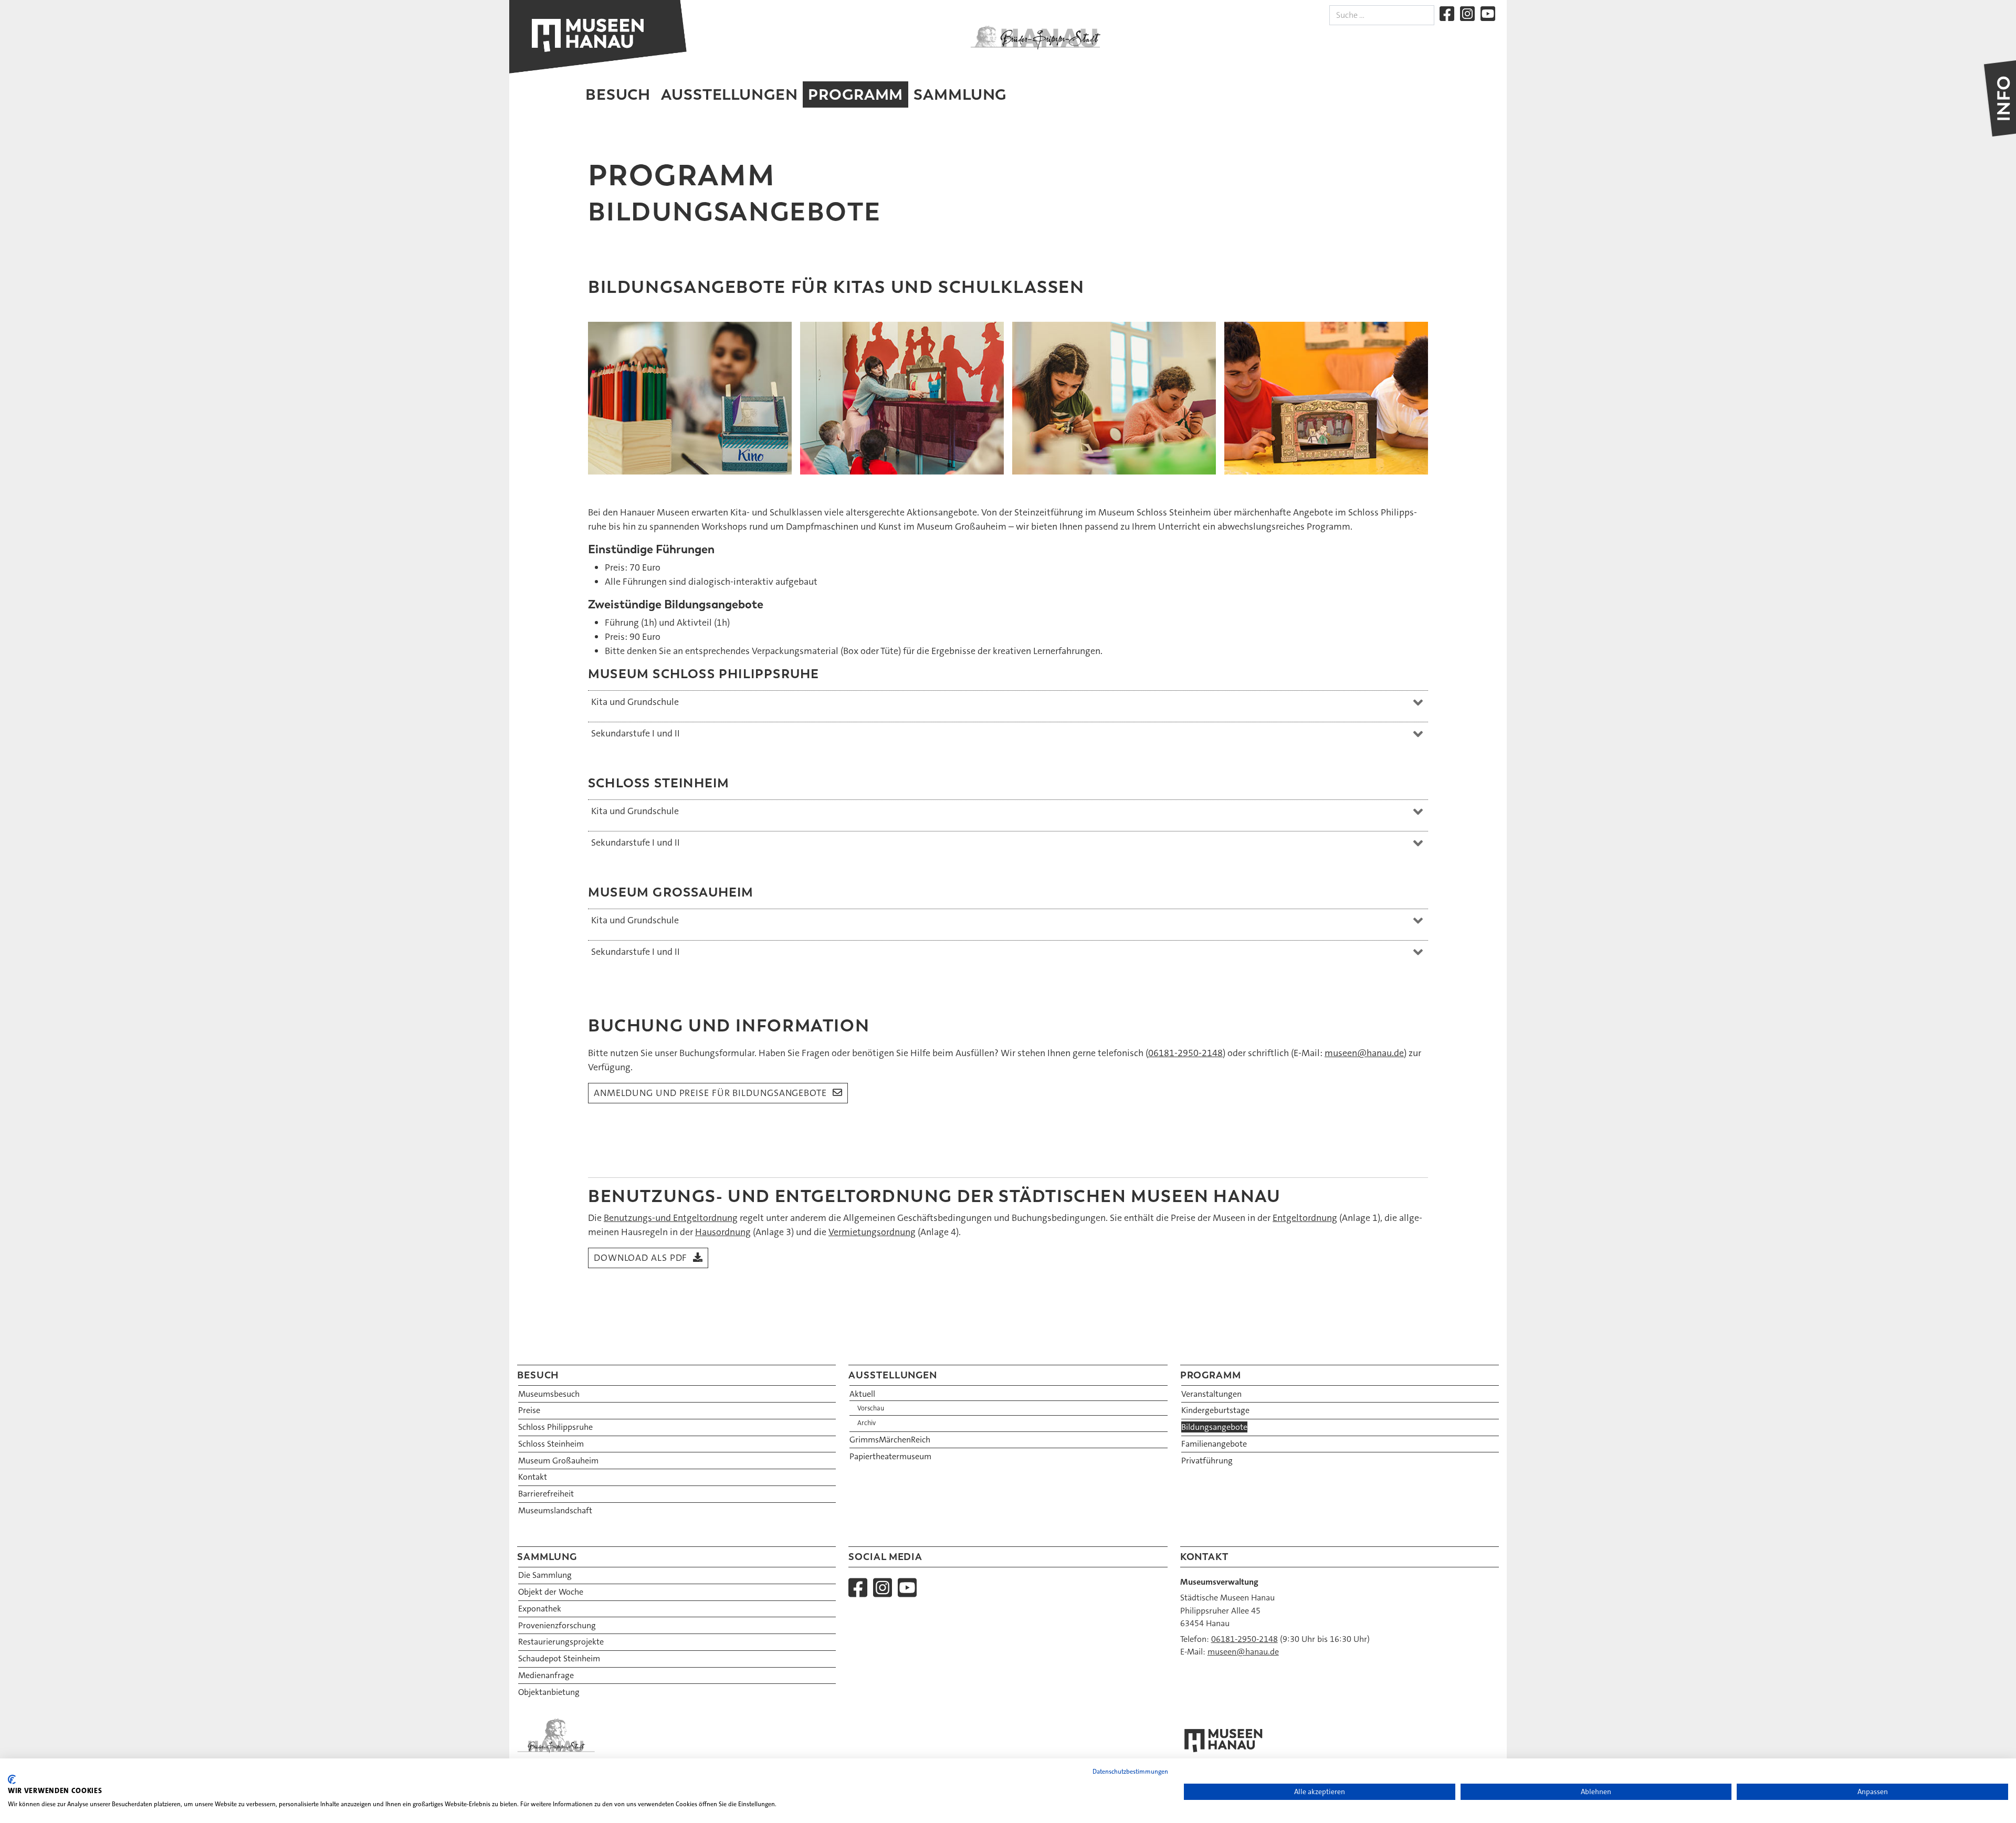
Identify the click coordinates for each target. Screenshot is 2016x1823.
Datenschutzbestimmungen (1130, 1772)
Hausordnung (723, 1232)
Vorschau (871, 1408)
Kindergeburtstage (1215, 1410)
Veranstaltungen (1211, 1394)
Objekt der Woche (551, 1592)
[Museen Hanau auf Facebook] (1447, 14)
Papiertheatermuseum (890, 1456)
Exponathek (540, 1609)
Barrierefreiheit (546, 1494)
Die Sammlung (545, 1575)
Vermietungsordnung (872, 1232)
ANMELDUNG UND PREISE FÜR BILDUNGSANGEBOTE (710, 1093)
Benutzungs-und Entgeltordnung (671, 1218)
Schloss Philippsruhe (555, 1427)
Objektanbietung (549, 1692)
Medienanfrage (546, 1675)
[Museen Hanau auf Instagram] (1467, 14)
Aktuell (862, 1394)
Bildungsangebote (1214, 1427)
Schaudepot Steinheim (559, 1658)
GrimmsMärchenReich (890, 1440)
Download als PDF (640, 1258)
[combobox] (1382, 15)
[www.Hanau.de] (1035, 37)
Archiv (867, 1423)
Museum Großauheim (558, 1461)
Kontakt (533, 1477)
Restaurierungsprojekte (561, 1642)
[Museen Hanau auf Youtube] (1488, 14)
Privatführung (1207, 1461)
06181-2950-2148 (1185, 1053)
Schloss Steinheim (551, 1444)
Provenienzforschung (557, 1625)
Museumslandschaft (555, 1510)
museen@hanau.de (1364, 1053)
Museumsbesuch (549, 1394)
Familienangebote (1214, 1444)
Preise (529, 1410)
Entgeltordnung (1305, 1218)
